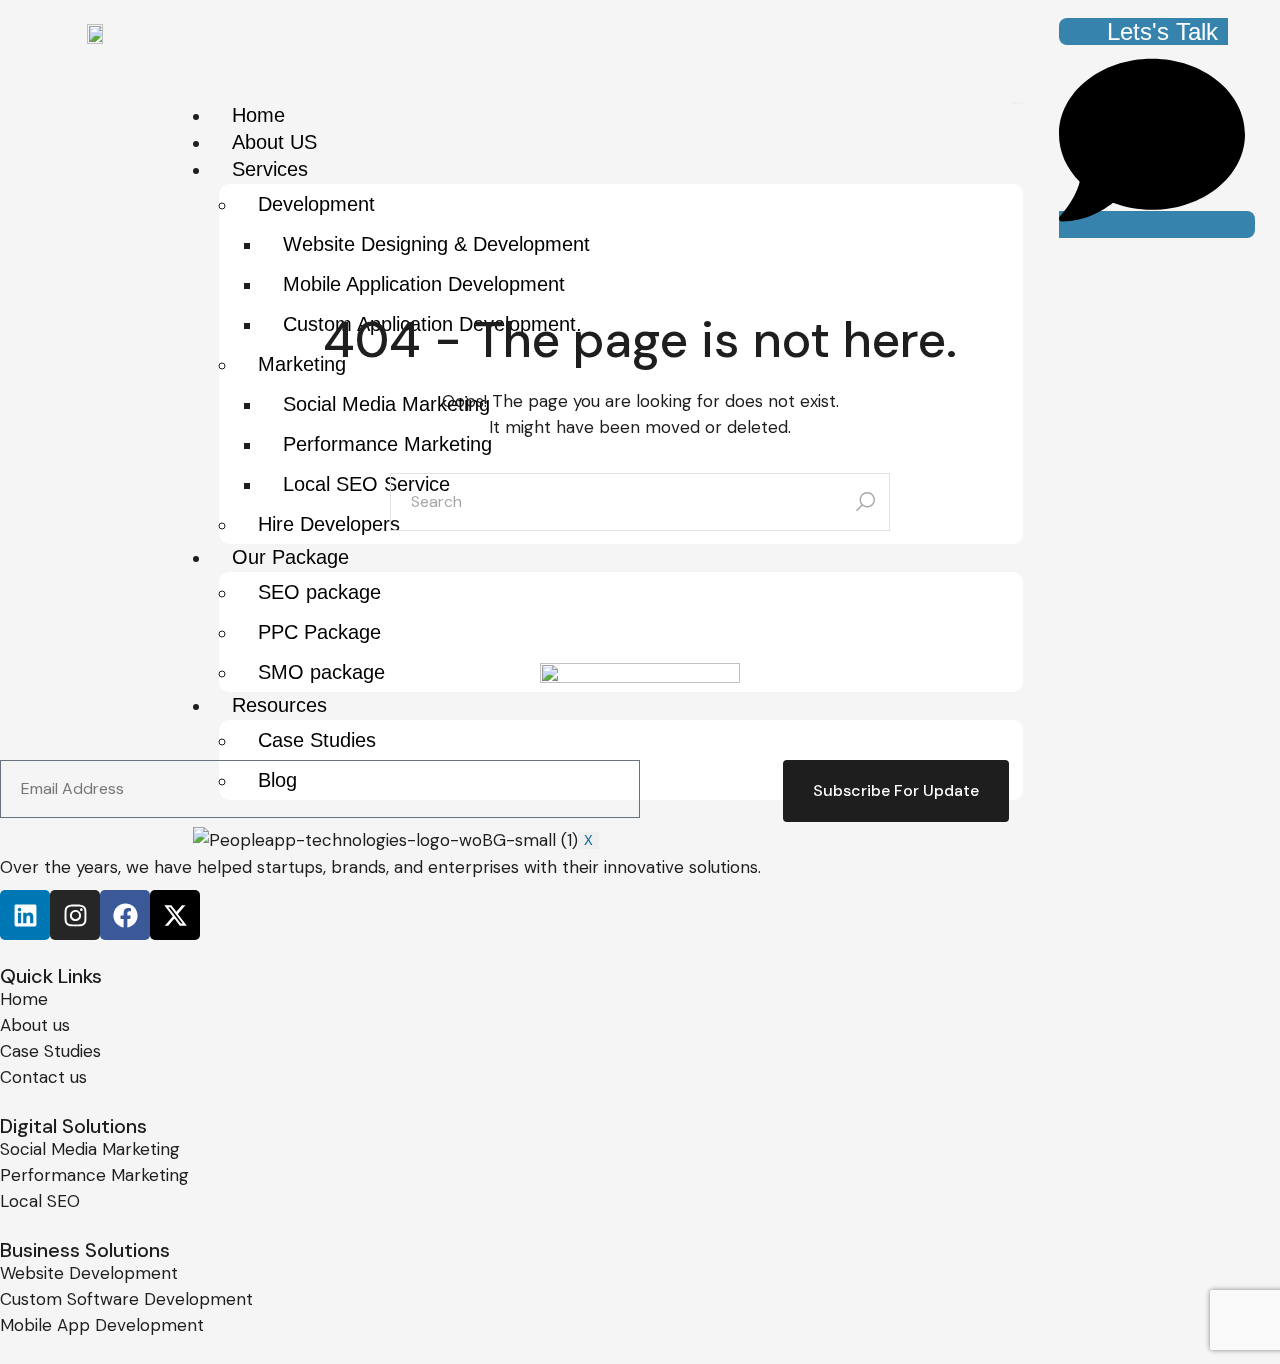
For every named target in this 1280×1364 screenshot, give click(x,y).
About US (274, 142)
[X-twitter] (175, 915)
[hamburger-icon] (1017, 103)
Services (270, 169)
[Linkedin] (25, 915)
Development (316, 204)
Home (258, 115)
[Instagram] (75, 915)
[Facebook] (125, 915)
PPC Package (319, 632)
